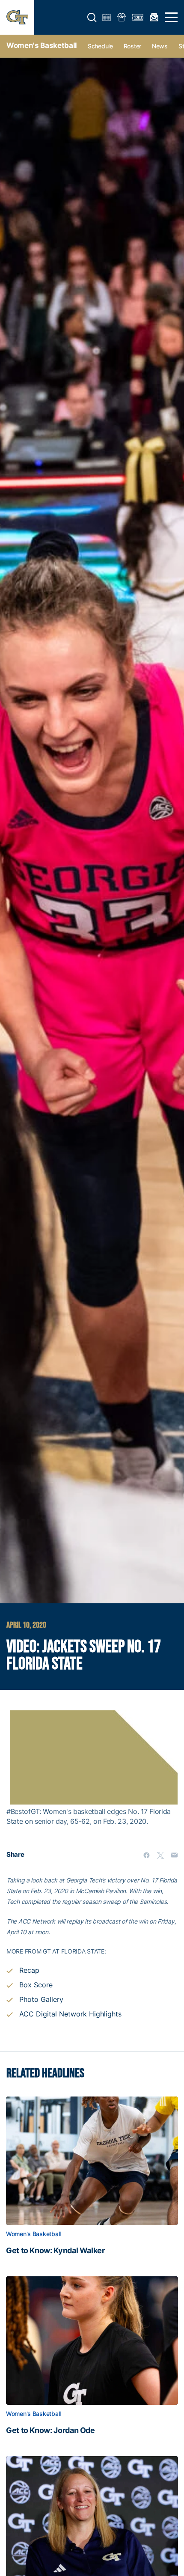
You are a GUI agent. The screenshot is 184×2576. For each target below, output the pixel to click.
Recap (29, 1970)
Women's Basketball (42, 45)
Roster (132, 46)
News (160, 46)
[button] (92, 18)
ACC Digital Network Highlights (70, 2014)
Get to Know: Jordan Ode (50, 2430)
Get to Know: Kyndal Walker (55, 2251)
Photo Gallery (41, 1999)
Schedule (100, 46)
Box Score (36, 1985)
